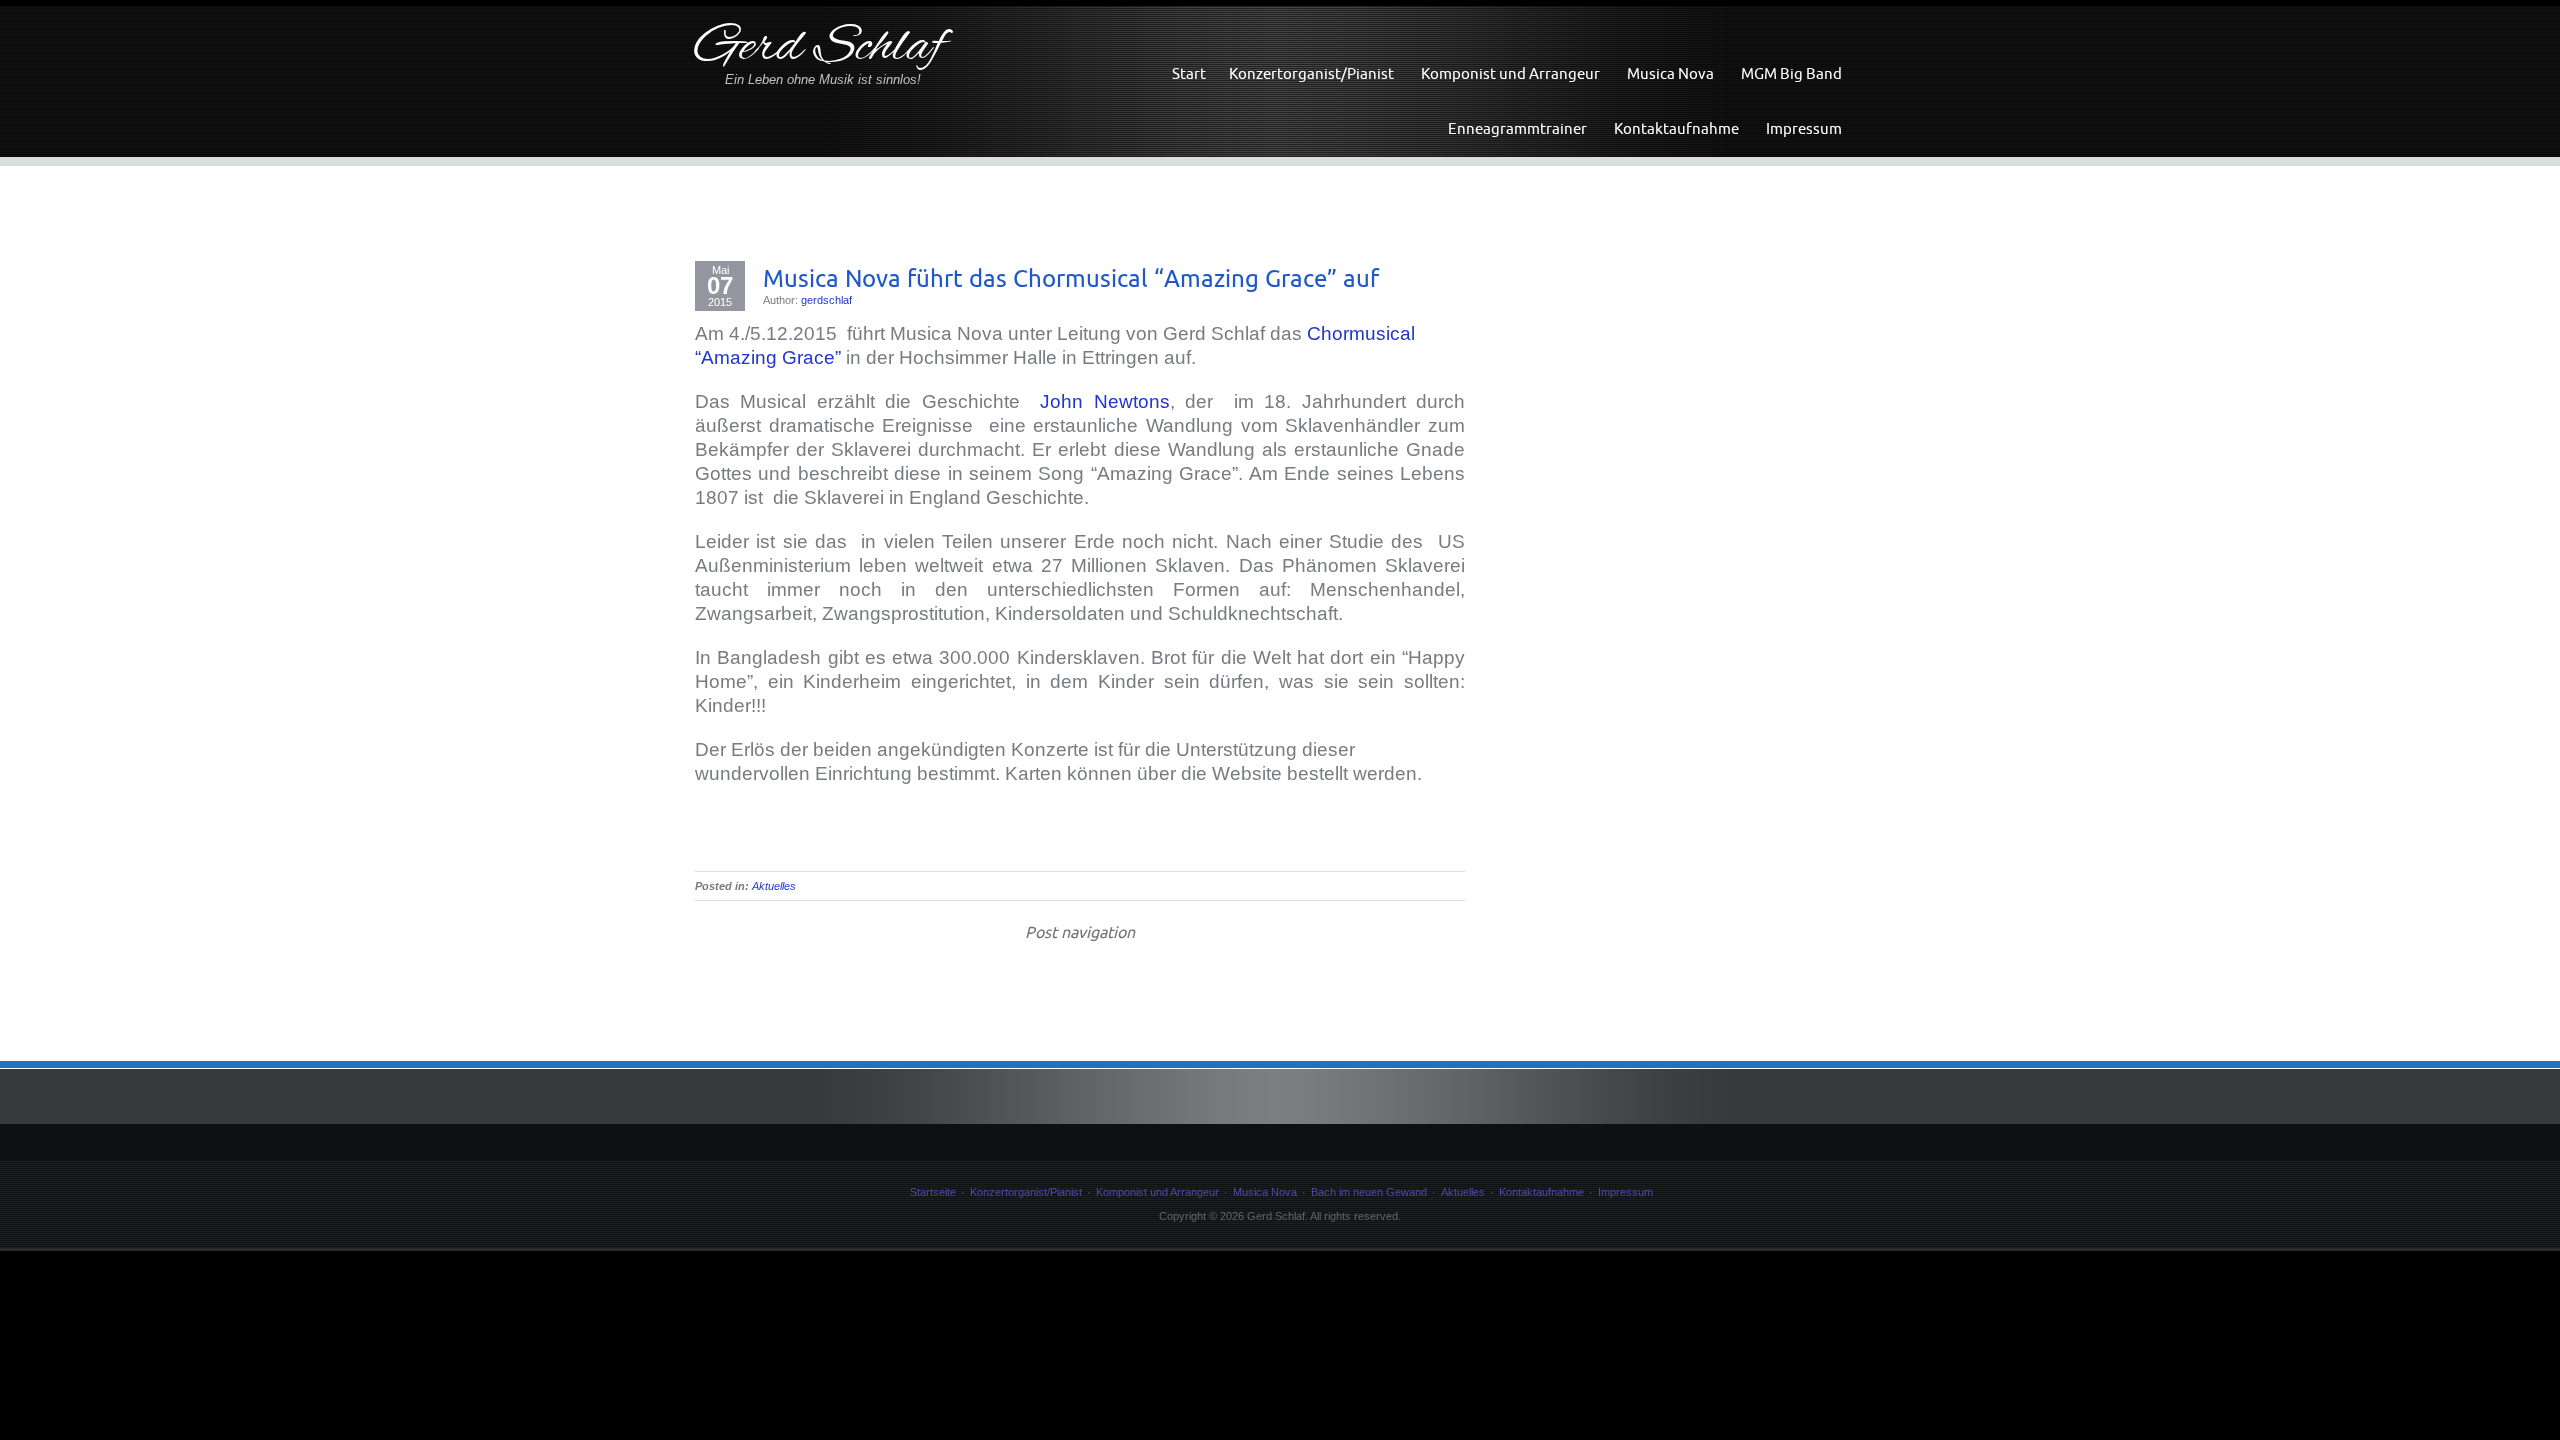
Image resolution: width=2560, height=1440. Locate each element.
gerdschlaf (826, 300)
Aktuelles (774, 886)
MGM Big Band (1791, 73)
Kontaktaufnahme (1676, 128)
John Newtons (1104, 401)
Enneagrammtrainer (1517, 128)
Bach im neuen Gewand (1369, 1192)
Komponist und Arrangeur (1510, 73)
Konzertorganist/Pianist (1311, 73)
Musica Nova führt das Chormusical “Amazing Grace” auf (1071, 278)
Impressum (1804, 128)
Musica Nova (1670, 73)
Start (1189, 73)
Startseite (933, 1192)
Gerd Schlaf (819, 48)
